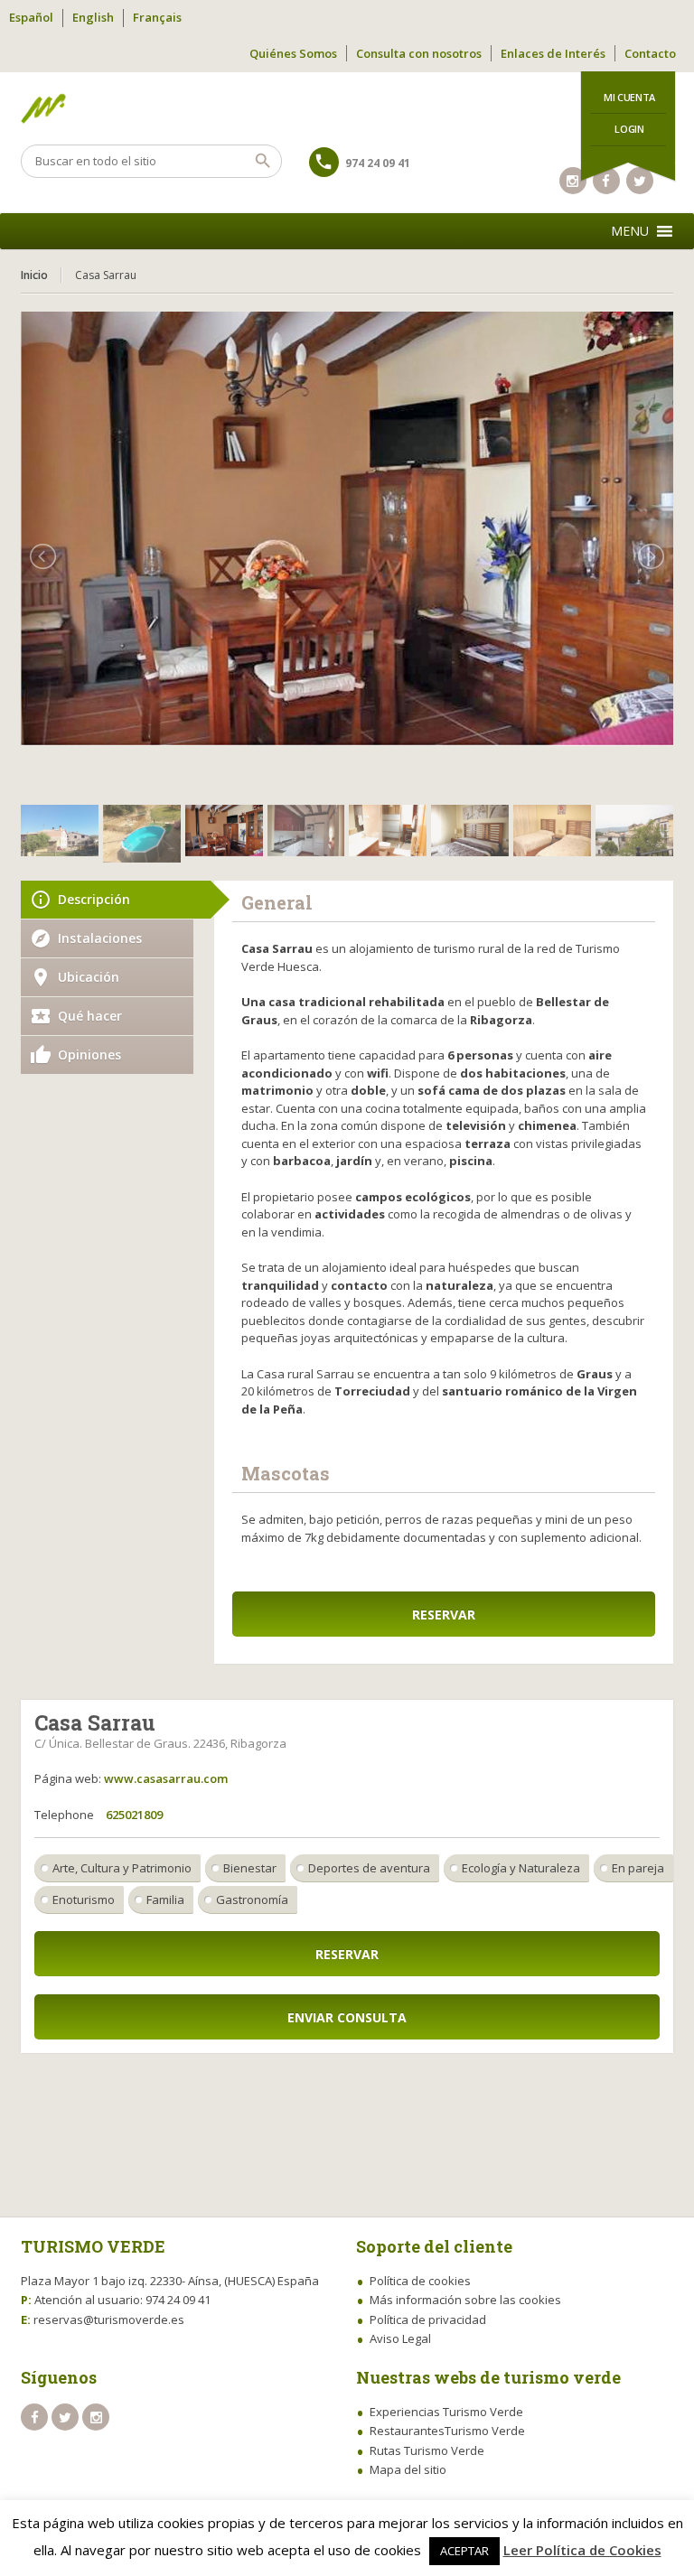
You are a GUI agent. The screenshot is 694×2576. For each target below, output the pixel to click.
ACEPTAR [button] (464, 2551)
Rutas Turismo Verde (427, 2450)
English (93, 17)
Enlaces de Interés (553, 53)
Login (629, 129)
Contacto (650, 53)
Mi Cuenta (629, 97)
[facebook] (34, 2417)
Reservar (444, 1615)
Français (157, 17)
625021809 (134, 1815)
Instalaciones (100, 938)
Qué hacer (90, 1016)
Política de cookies (420, 2281)
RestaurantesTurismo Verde (447, 2431)
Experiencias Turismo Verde (446, 2412)
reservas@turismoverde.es (109, 2319)
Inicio (34, 275)
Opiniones (89, 1055)
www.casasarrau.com (166, 1778)
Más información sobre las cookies (465, 2300)
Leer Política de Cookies (582, 2550)
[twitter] (65, 2417)
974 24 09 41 (378, 163)
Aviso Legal (400, 2338)
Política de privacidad (428, 2319)
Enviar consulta (347, 2017)
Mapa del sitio (408, 2469)
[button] (630, 231)
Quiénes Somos (293, 53)
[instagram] (573, 181)
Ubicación (89, 977)
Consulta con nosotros (419, 53)
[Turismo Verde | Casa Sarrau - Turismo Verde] (347, 108)
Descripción (94, 899)
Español (31, 17)
